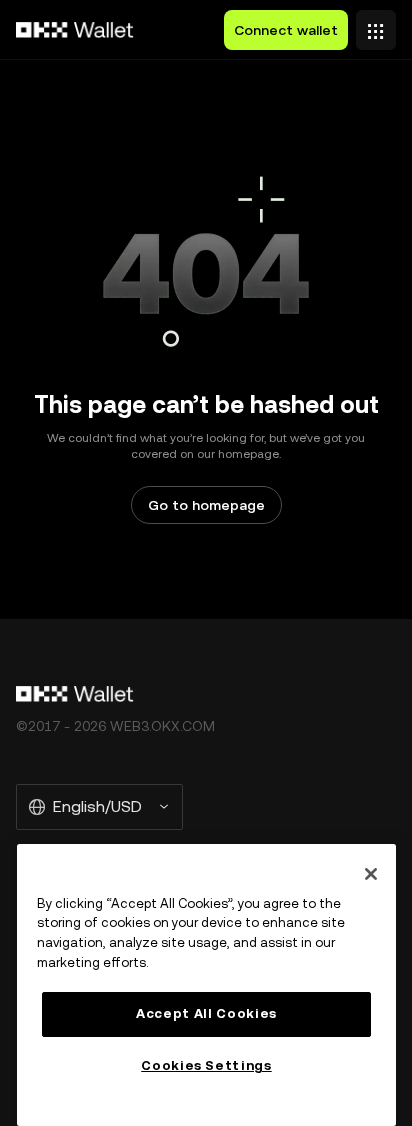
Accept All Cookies (206, 1013)
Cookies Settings (206, 1065)
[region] (206, 985)
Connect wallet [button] (286, 30)
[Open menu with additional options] (376, 25)
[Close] (371, 874)
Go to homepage (206, 505)
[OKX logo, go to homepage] (75, 30)
